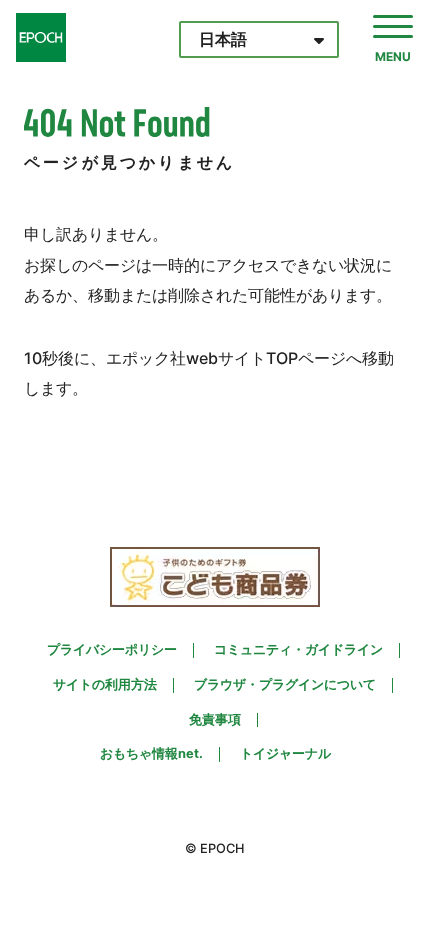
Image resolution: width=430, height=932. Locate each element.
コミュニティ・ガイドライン (298, 650)
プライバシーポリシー (112, 650)
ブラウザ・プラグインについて (285, 685)
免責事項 (215, 720)
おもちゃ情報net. (151, 754)
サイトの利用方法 (105, 685)
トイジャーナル (285, 754)
